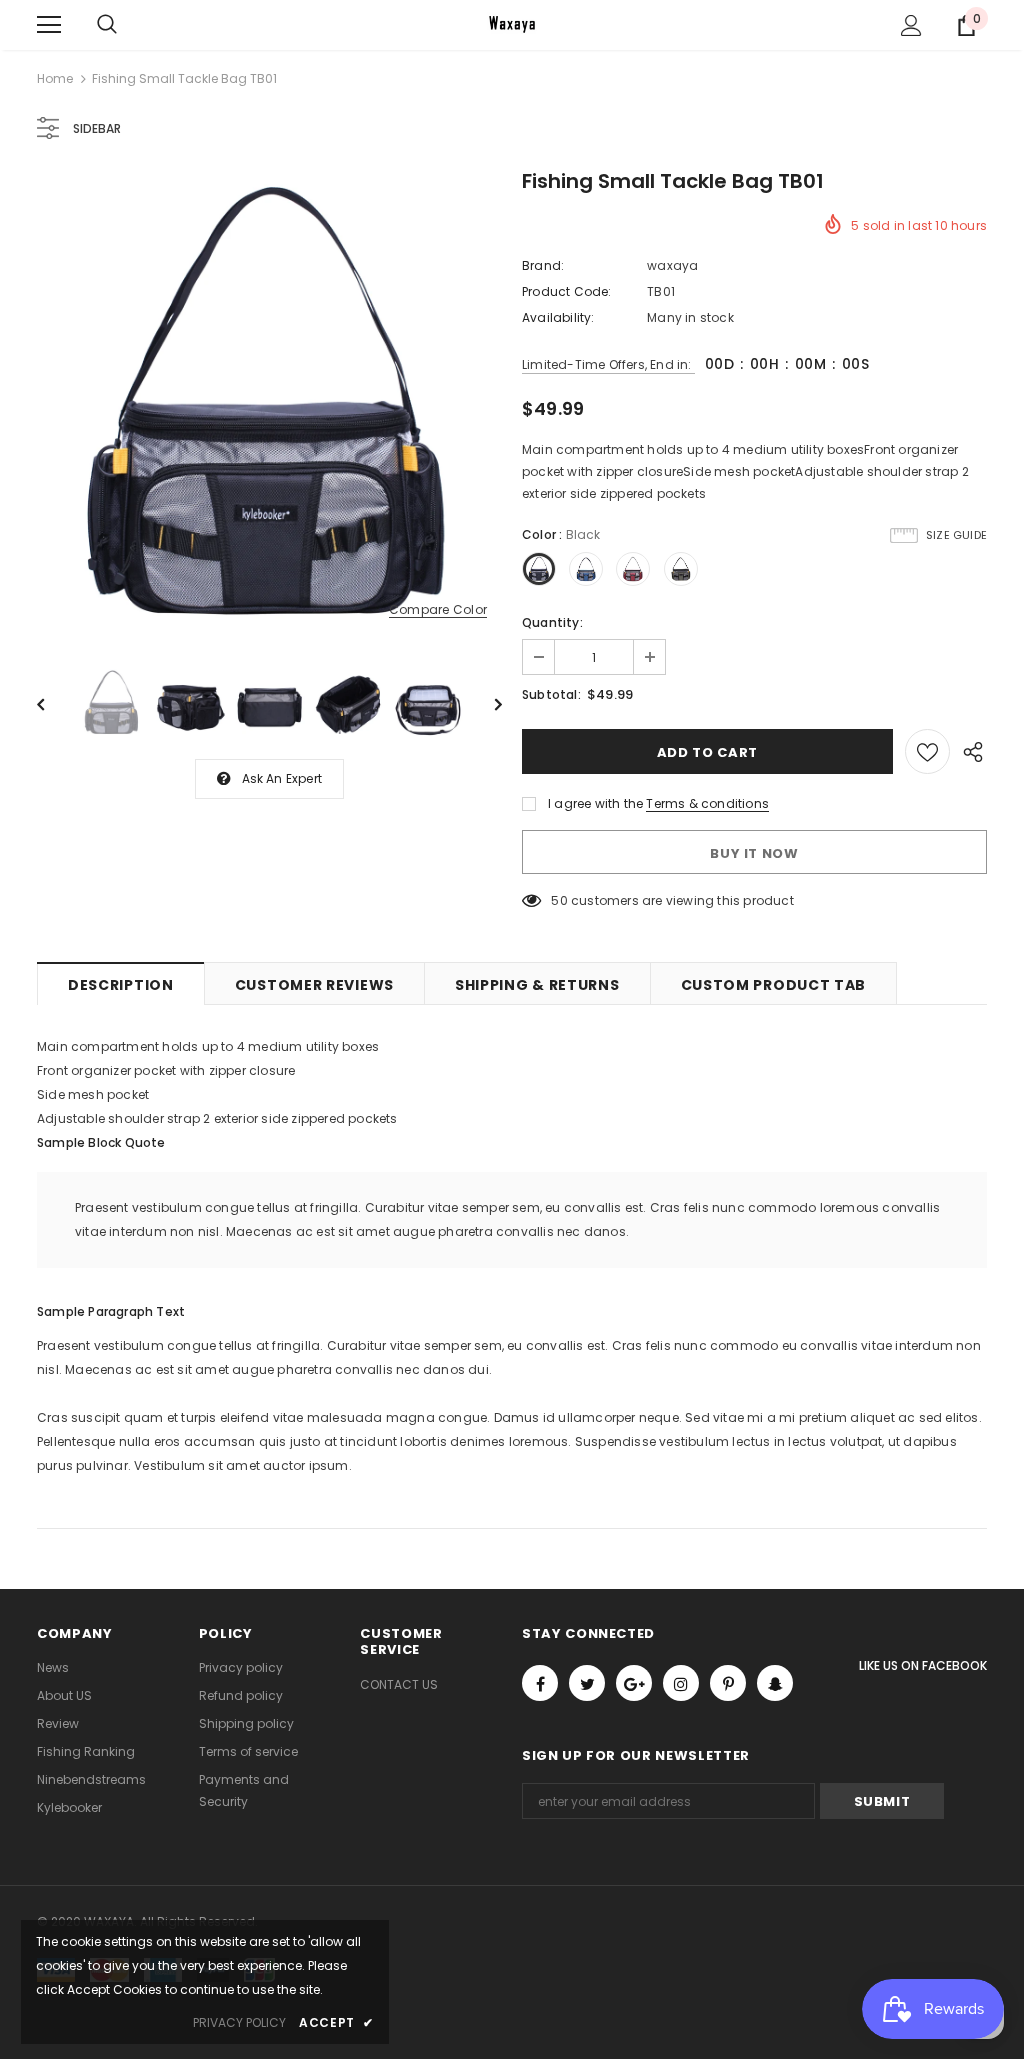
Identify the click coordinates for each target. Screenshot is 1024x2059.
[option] (269, 405)
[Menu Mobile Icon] (49, 25)
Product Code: (567, 291)
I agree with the (595, 803)
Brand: (543, 265)
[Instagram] (681, 1683)
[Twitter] (587, 1683)
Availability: (558, 317)
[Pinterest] (728, 1683)
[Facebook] (540, 1683)
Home (55, 78)
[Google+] (634, 1683)
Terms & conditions (707, 803)
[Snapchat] (775, 1683)
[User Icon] (911, 25)
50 (559, 900)
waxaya (672, 265)
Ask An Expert (282, 778)
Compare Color (438, 610)
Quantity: (552, 622)
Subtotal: (551, 694)
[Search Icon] (107, 25)
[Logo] (512, 23)
